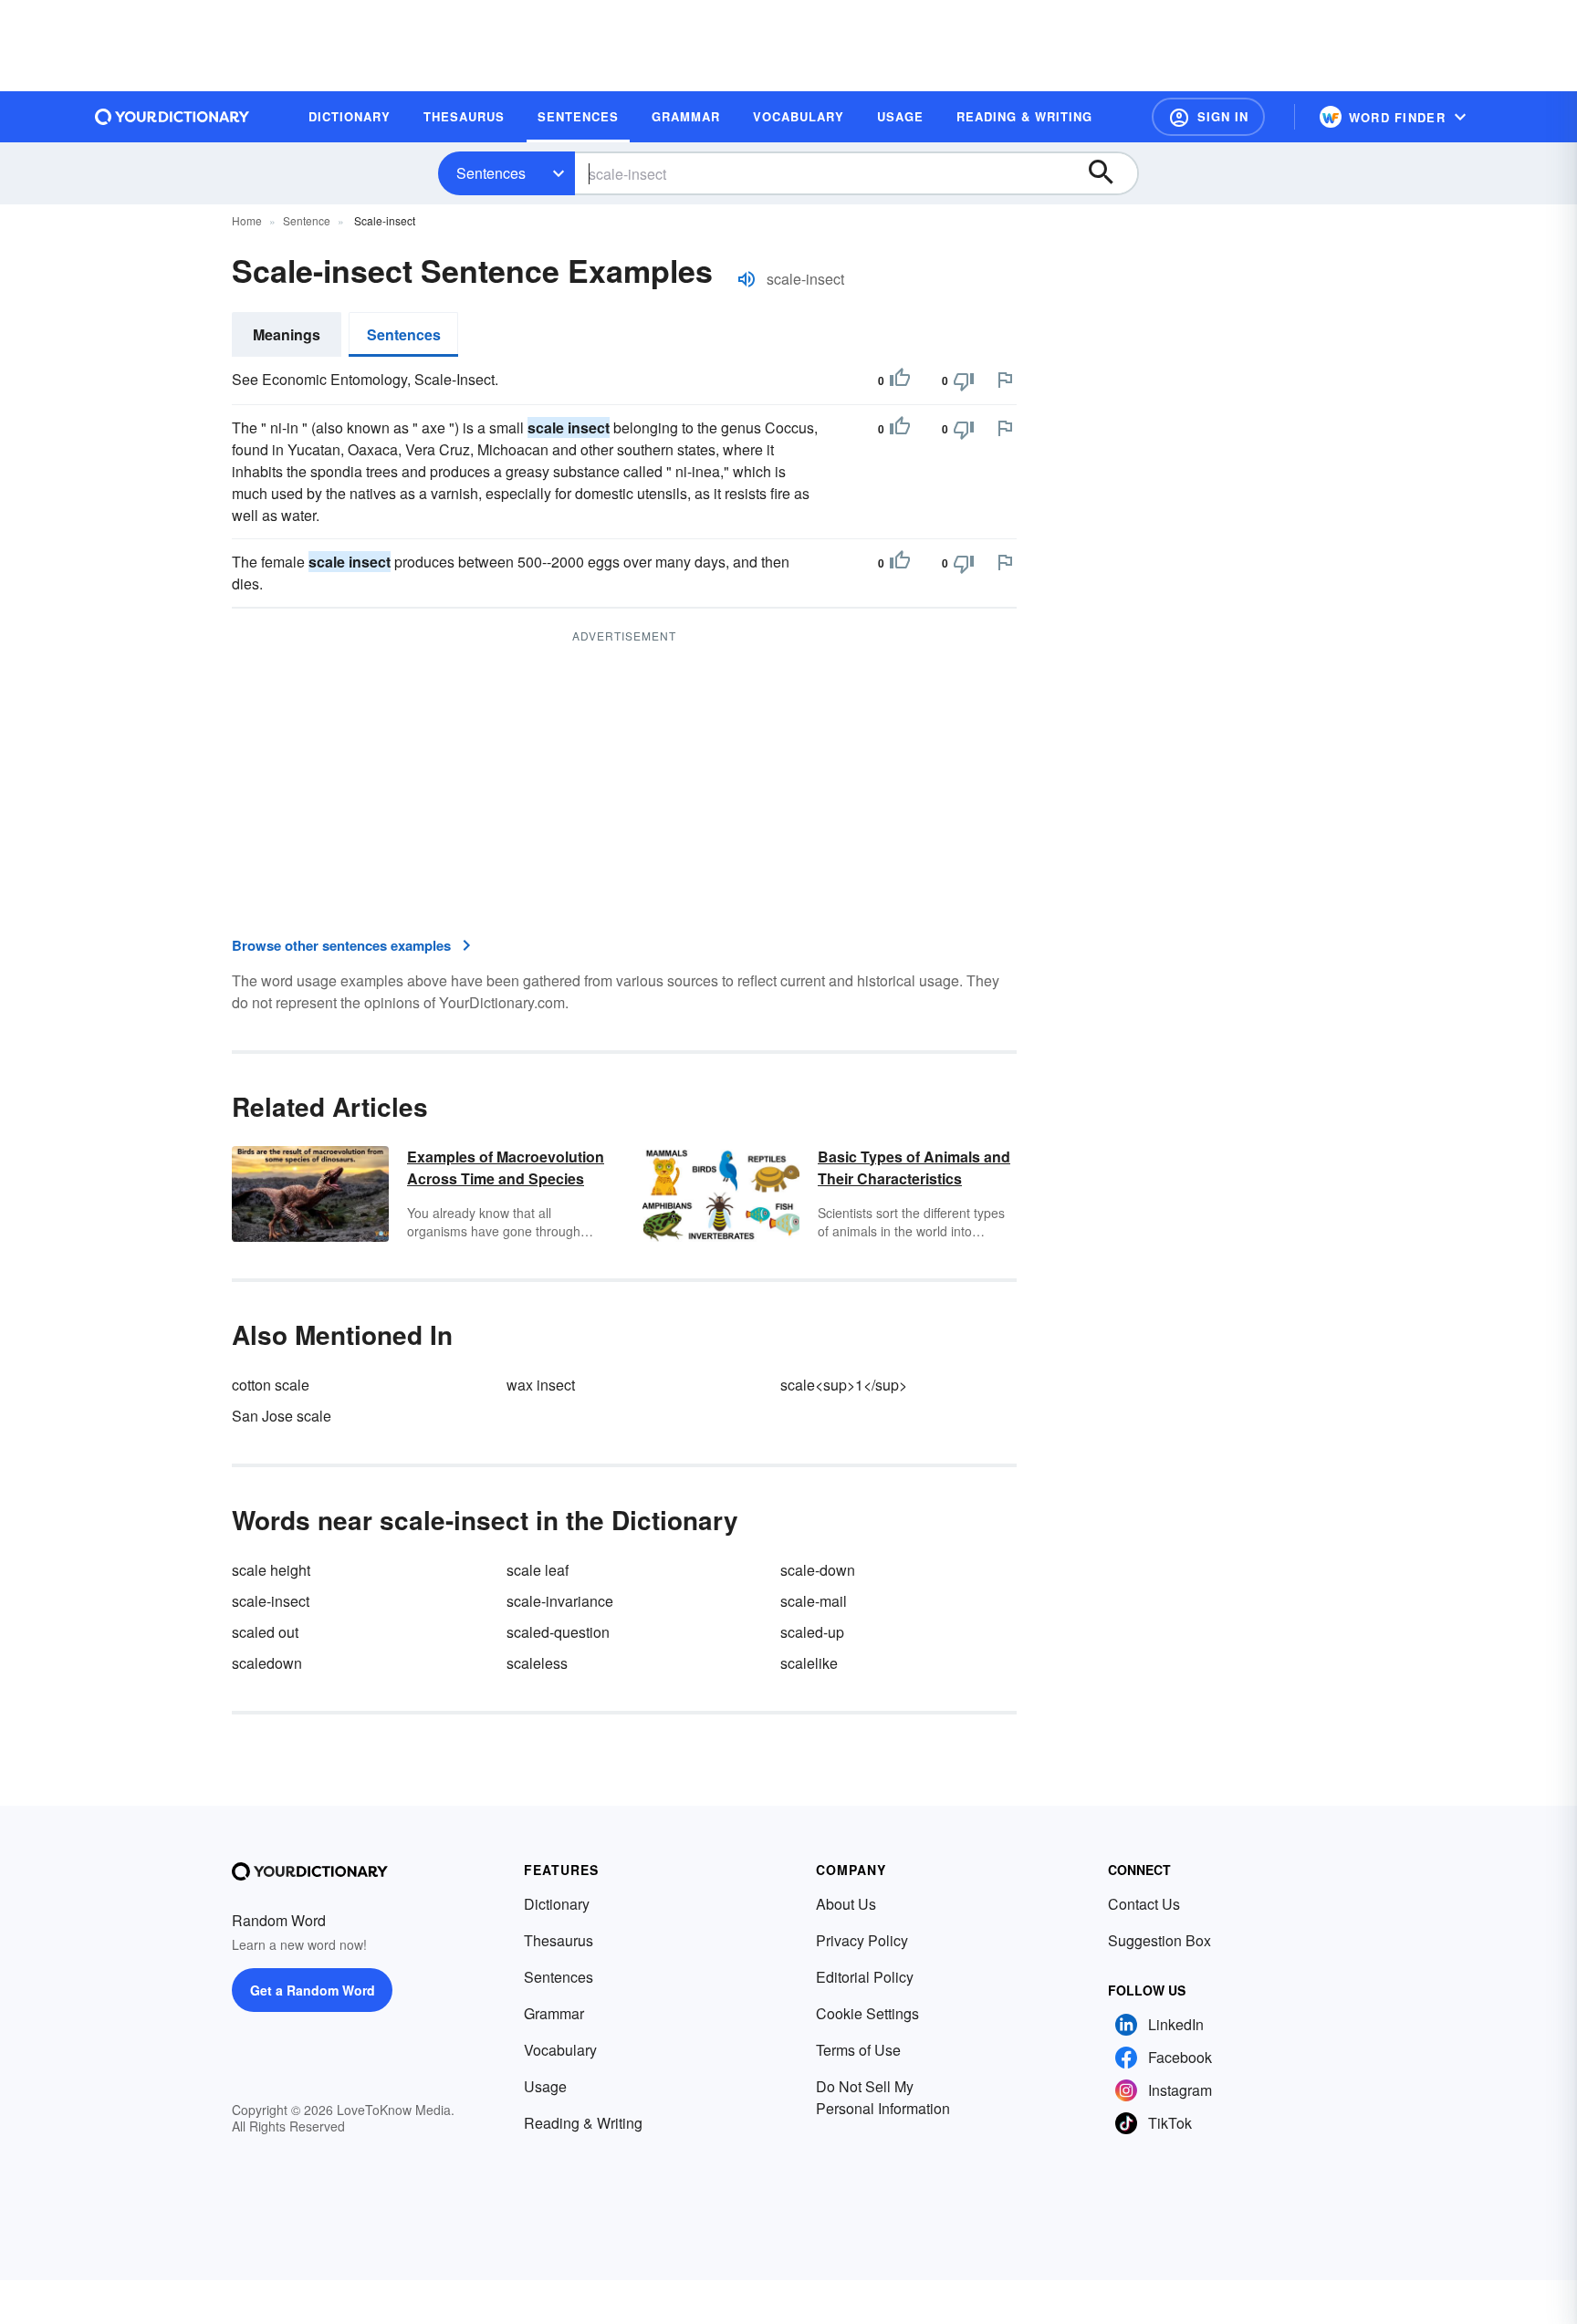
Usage (545, 2086)
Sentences (491, 173)
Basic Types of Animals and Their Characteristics (914, 1167)
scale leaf (538, 1570)
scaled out (265, 1632)
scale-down (818, 1570)
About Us (846, 1904)
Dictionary (557, 1904)
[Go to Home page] (172, 117)
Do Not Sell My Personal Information (883, 2097)
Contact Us (1144, 1904)
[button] (1208, 117)
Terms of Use (858, 2050)
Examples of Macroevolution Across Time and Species (506, 1167)
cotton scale (271, 1385)
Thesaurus (559, 1940)
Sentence (307, 220)
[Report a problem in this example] (1005, 380)
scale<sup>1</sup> (844, 1385)
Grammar (554, 2013)
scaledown (267, 1663)
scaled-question (558, 1632)
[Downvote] (964, 380)
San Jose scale (282, 1416)
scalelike (809, 1663)
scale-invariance (560, 1601)
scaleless (537, 1663)
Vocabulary (560, 2050)
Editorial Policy (865, 1977)
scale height (271, 1570)
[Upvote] (900, 380)
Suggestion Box (1159, 1940)
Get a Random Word (313, 1990)
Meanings (287, 334)
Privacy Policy (862, 1940)
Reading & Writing (583, 2123)
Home (247, 220)
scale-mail (814, 1601)
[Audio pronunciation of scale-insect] (747, 279)
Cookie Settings (867, 2013)
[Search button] (1110, 173)
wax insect (541, 1385)
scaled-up (812, 1632)
